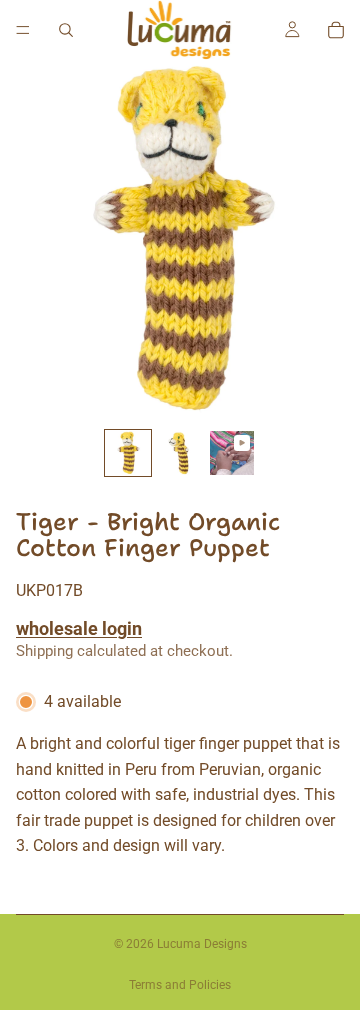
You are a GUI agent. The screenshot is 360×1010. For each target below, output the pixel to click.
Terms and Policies (180, 985)
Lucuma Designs (202, 944)
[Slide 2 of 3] (180, 453)
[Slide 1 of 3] (128, 453)
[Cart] (336, 30)
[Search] (66, 30)
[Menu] (23, 30)
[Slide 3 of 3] (232, 453)
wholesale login (79, 628)
